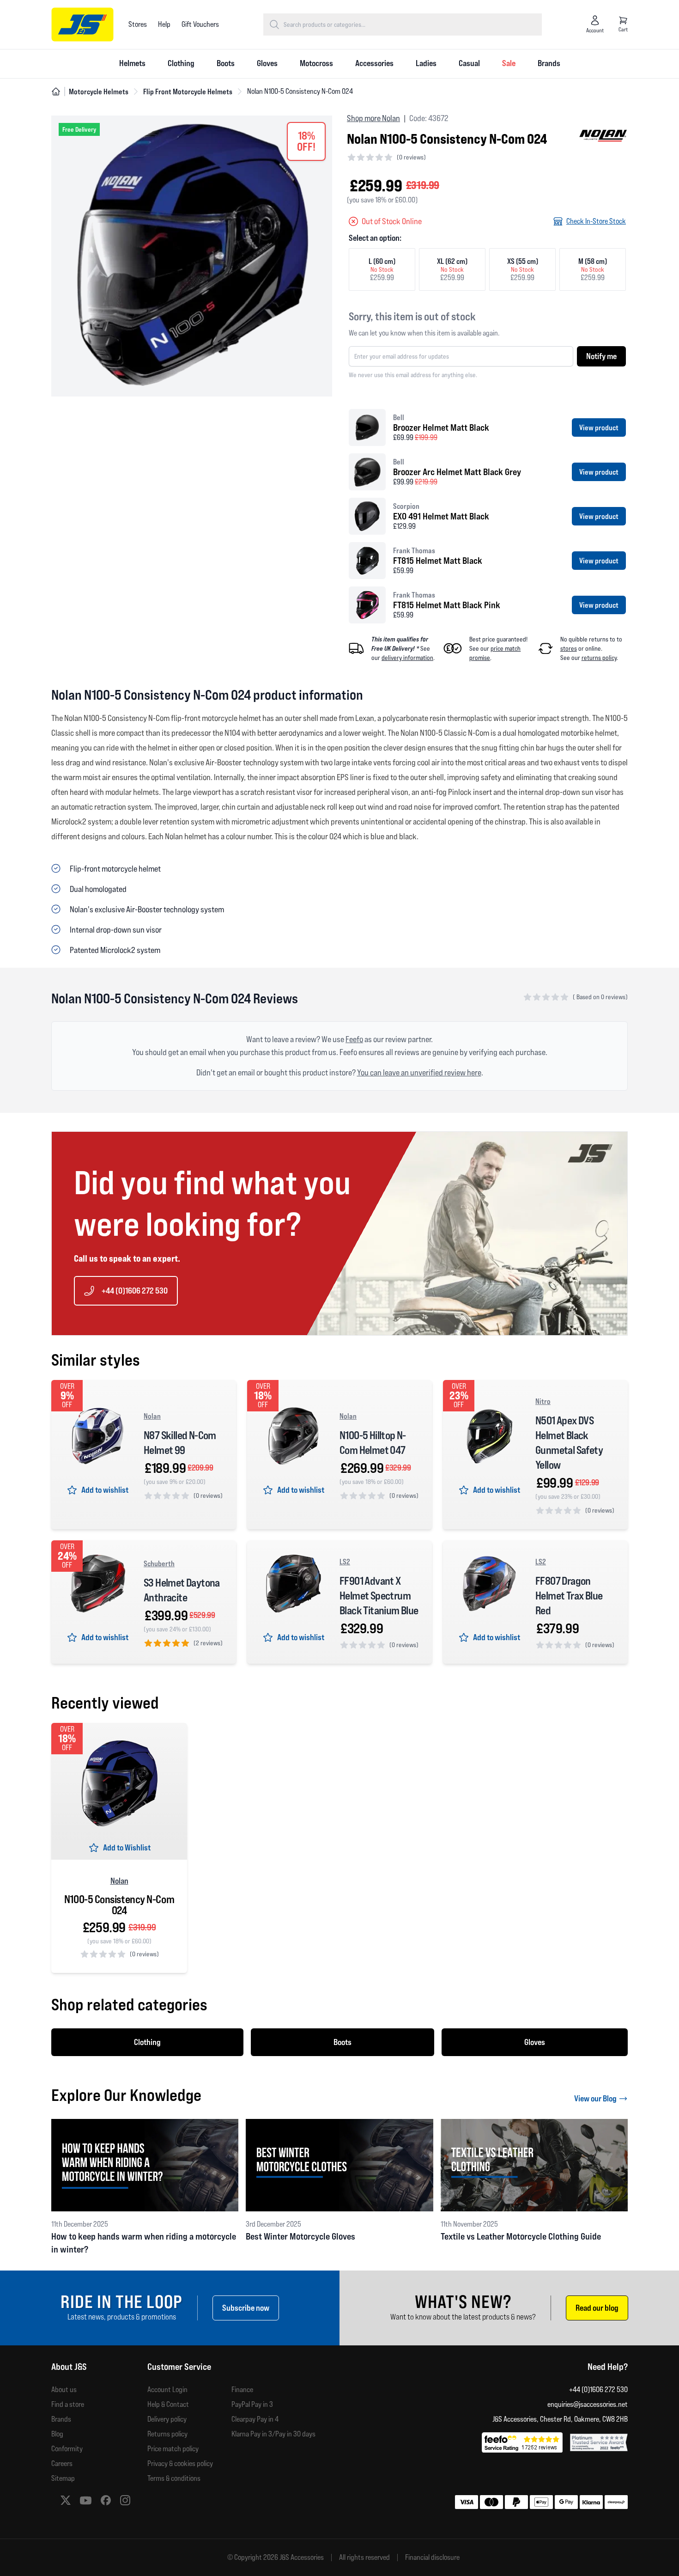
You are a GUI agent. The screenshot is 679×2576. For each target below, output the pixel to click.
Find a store (68, 2404)
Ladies (426, 63)
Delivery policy (167, 2419)
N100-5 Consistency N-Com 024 (119, 1905)
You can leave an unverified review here (419, 1072)
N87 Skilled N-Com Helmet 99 (180, 1443)
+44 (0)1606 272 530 (135, 1291)
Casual (469, 63)
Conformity (67, 2449)
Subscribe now (246, 2308)
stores (569, 648)
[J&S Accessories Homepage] (82, 24)
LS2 (345, 1562)
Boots (226, 63)
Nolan (152, 1416)
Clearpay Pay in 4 (255, 2419)
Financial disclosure (432, 2558)
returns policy (599, 658)
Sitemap (63, 2478)
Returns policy (167, 2434)
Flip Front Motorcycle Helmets (188, 92)
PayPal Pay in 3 (252, 2404)
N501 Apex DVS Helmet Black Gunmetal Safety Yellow (569, 1443)
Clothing (181, 63)
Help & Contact (168, 2404)
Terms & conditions (174, 2478)
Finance (242, 2390)
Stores (138, 24)
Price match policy (173, 2449)
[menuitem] (132, 64)
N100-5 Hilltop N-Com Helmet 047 (373, 1443)
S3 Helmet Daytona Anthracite (182, 1590)
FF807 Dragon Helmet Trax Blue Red (569, 1596)
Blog (57, 2434)
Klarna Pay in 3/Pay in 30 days (273, 2434)
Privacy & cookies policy (180, 2463)
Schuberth (159, 1563)
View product (599, 427)
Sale (509, 63)
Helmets (132, 63)
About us (64, 2390)
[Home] (56, 92)
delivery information (407, 658)
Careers (62, 2463)
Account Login (167, 2390)
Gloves (267, 63)
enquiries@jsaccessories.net (588, 2404)
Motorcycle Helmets (99, 92)
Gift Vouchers (200, 24)
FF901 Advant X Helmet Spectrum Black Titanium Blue (379, 1596)
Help (164, 24)
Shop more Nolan (373, 118)
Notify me (601, 356)
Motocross (316, 63)
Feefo (354, 1039)
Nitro (543, 1401)
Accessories (374, 63)
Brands (549, 63)
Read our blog (597, 2308)
